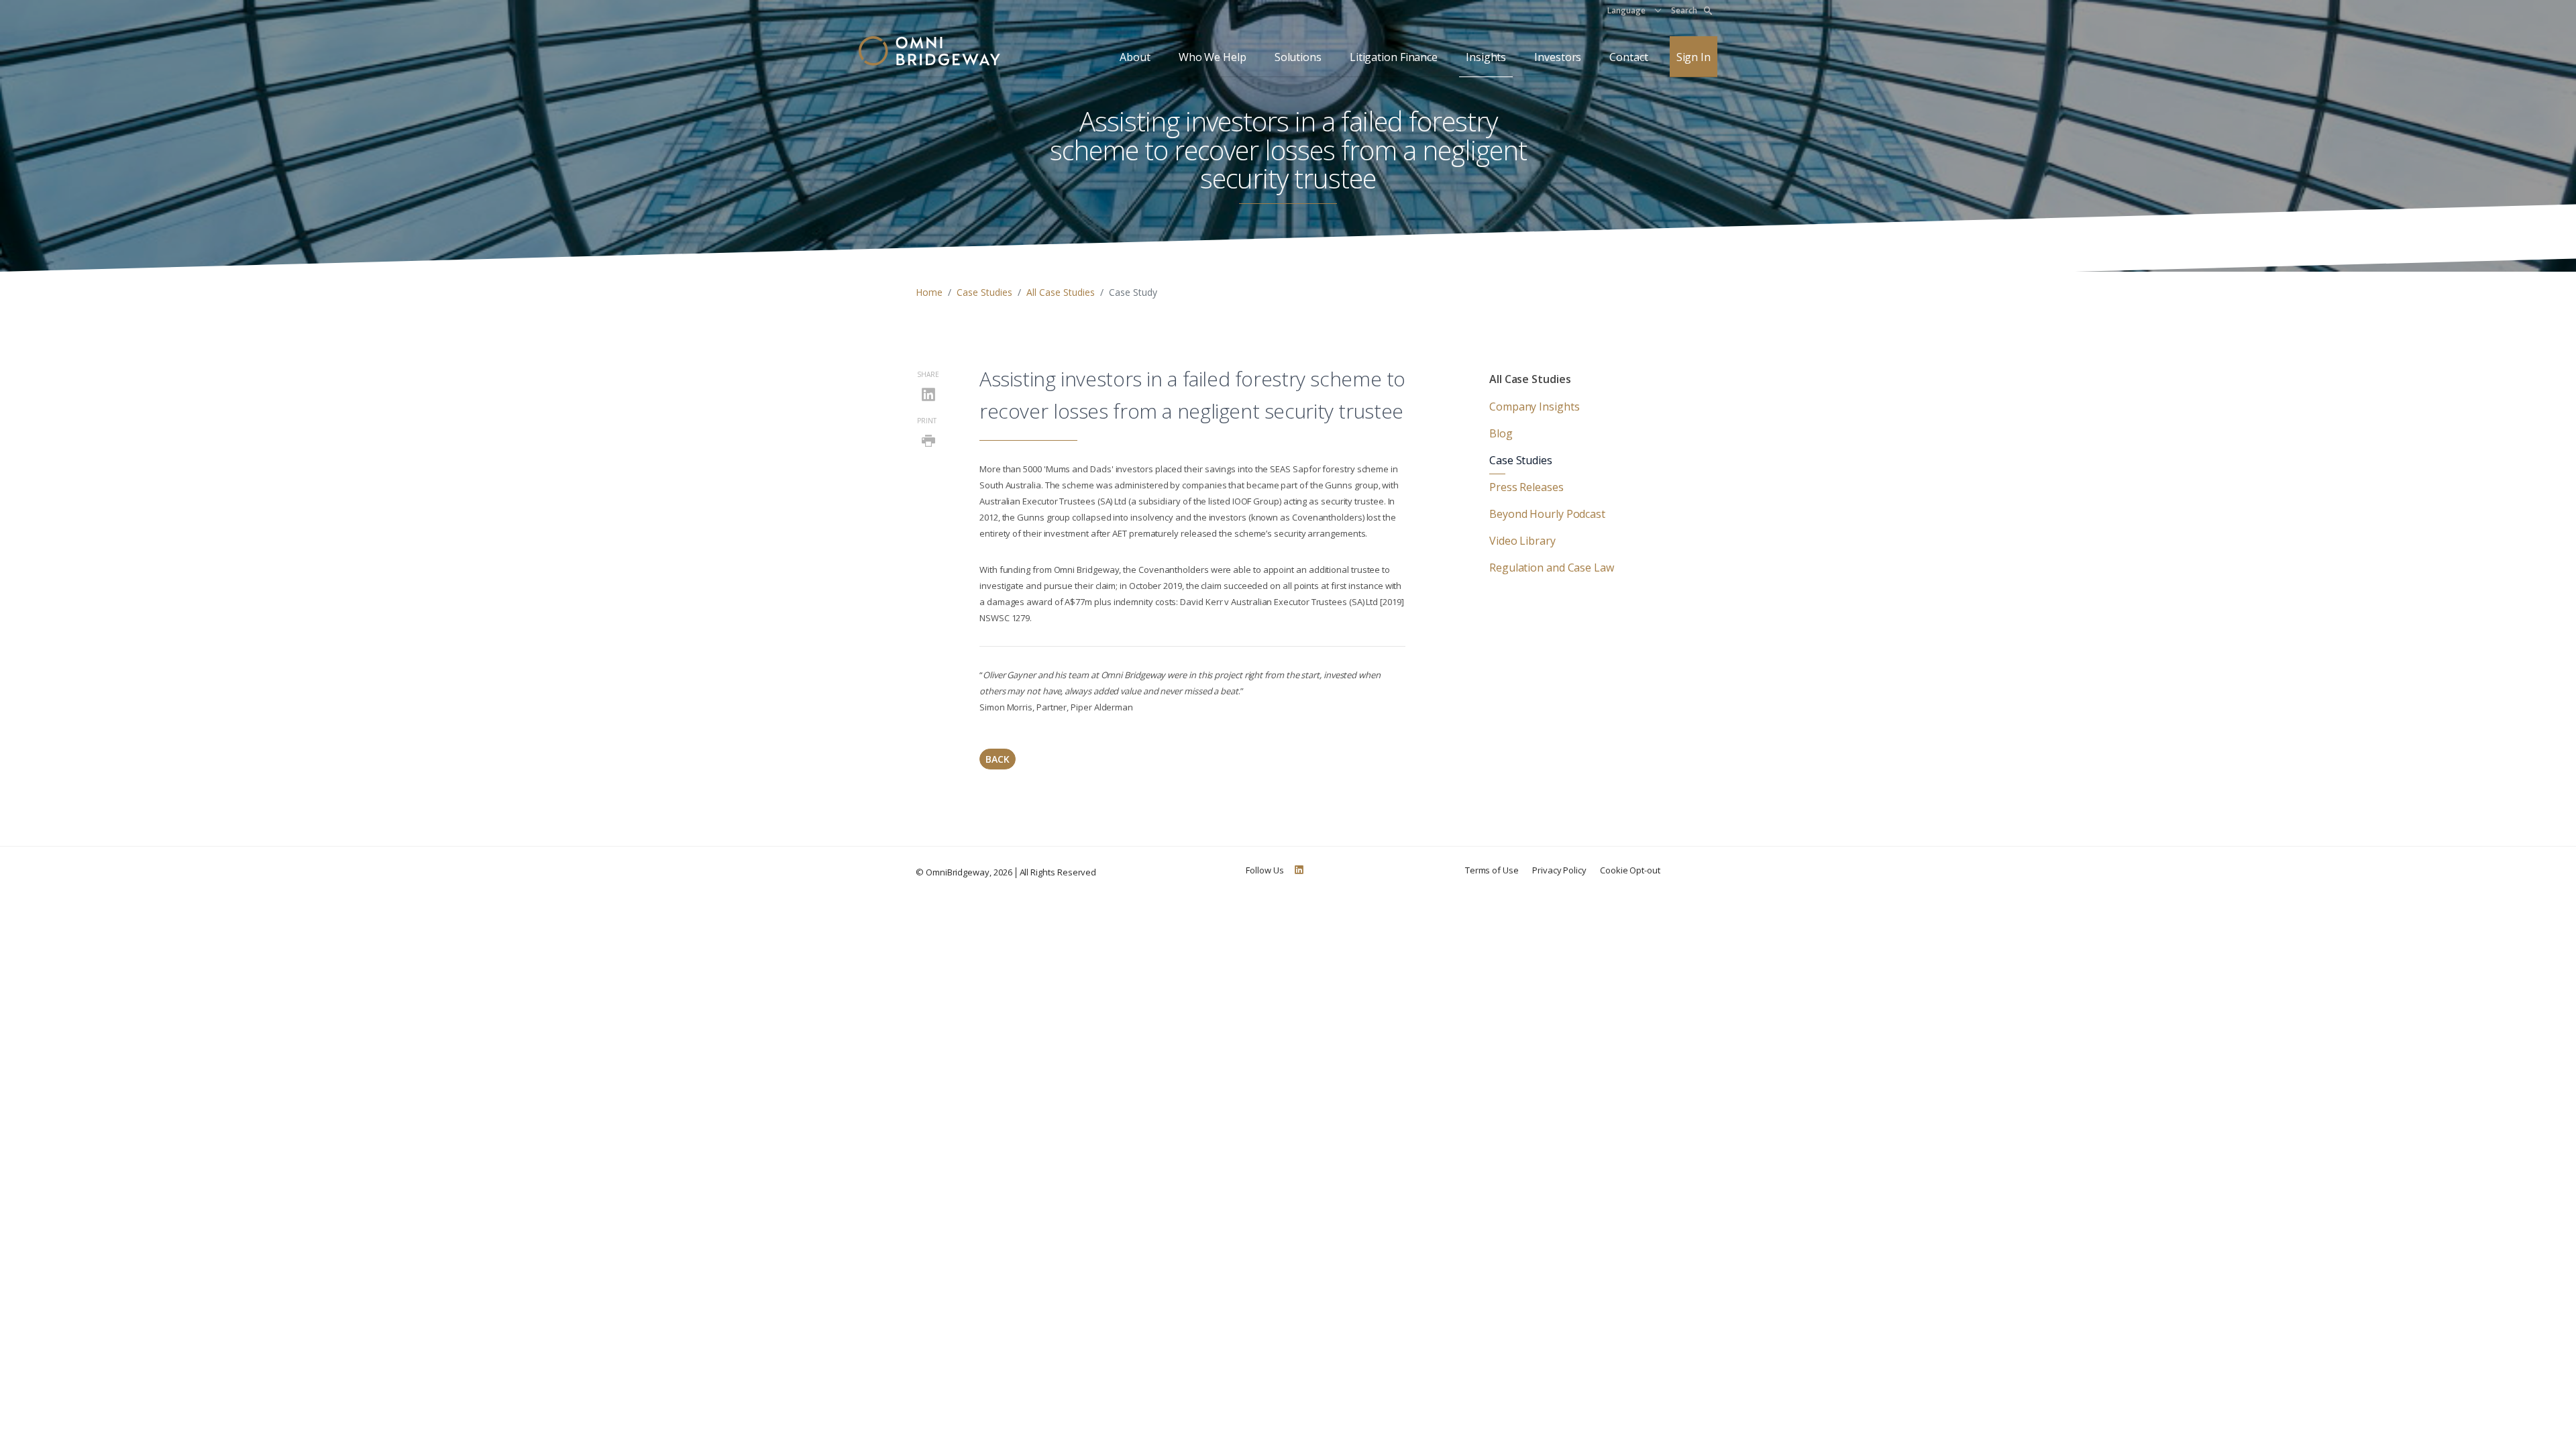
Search (1684, 10)
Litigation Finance (1394, 57)
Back (998, 759)
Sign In (1694, 57)
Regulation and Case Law (1552, 568)
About (1135, 57)
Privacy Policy (1559, 870)
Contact (1628, 57)
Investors (1558, 57)
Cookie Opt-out (1630, 870)
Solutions (1298, 57)
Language (1626, 10)
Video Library (1522, 541)
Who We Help (1213, 57)
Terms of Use (1492, 870)
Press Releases (1526, 487)
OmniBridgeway (958, 872)
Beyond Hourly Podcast (1547, 514)
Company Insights (1534, 407)
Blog (1501, 433)
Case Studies (984, 292)
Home (929, 292)
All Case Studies (1061, 292)
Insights (1486, 57)
